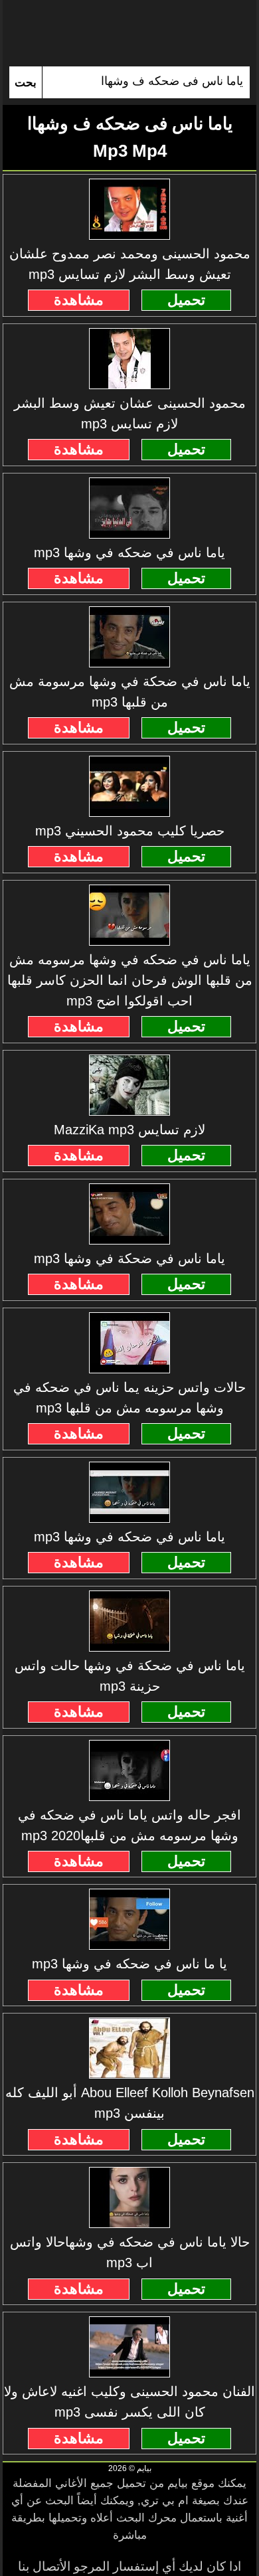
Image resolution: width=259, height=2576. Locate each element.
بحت (26, 83)
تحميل (186, 300)
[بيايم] (129, 33)
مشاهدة (79, 300)
